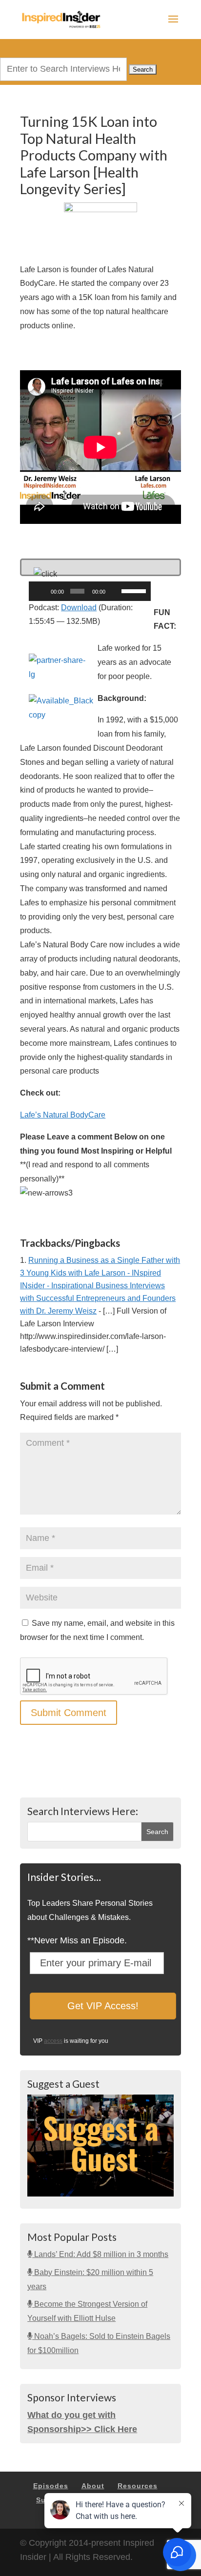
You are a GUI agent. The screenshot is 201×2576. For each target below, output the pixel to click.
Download (79, 608)
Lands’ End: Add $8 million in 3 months (100, 2254)
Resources (138, 2486)
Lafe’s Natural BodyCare (63, 1115)
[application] (90, 591)
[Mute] (115, 591)
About (93, 2486)
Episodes (51, 2486)
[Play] (41, 591)
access (53, 2041)
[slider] (134, 590)
